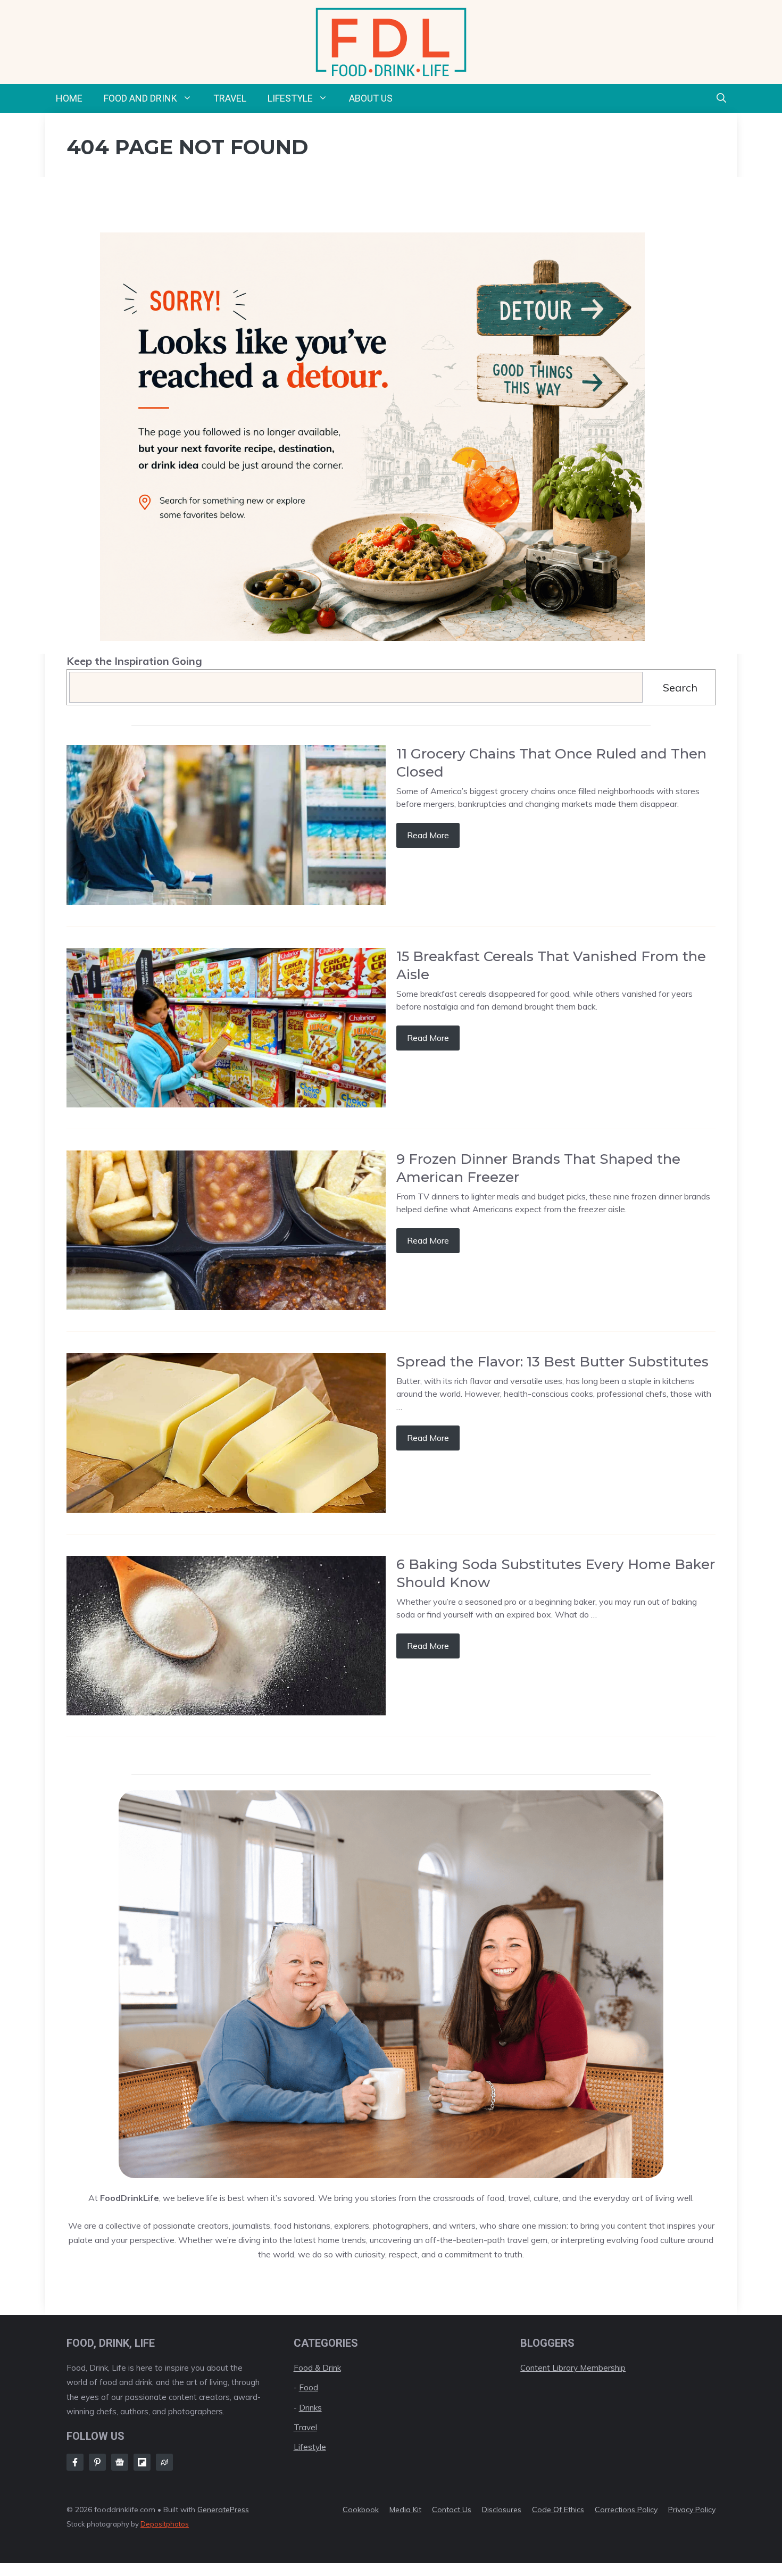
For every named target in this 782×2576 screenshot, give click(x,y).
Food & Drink (317, 2368)
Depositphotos (165, 2524)
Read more (428, 835)
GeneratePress (223, 2510)
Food (309, 2387)
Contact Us (452, 2510)
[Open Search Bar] (721, 98)
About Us (371, 98)
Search (680, 687)
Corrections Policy (626, 2510)
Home (69, 98)
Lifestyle (290, 98)
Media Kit (405, 2510)
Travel (230, 98)
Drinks (310, 2408)
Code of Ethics (558, 2510)
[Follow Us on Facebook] (75, 2462)
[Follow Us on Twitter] (120, 2462)
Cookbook (361, 2510)
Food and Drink (140, 98)
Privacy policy (692, 2510)
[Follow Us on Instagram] (97, 2462)
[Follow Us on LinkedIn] (142, 2462)
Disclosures (502, 2510)
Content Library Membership (573, 2368)
